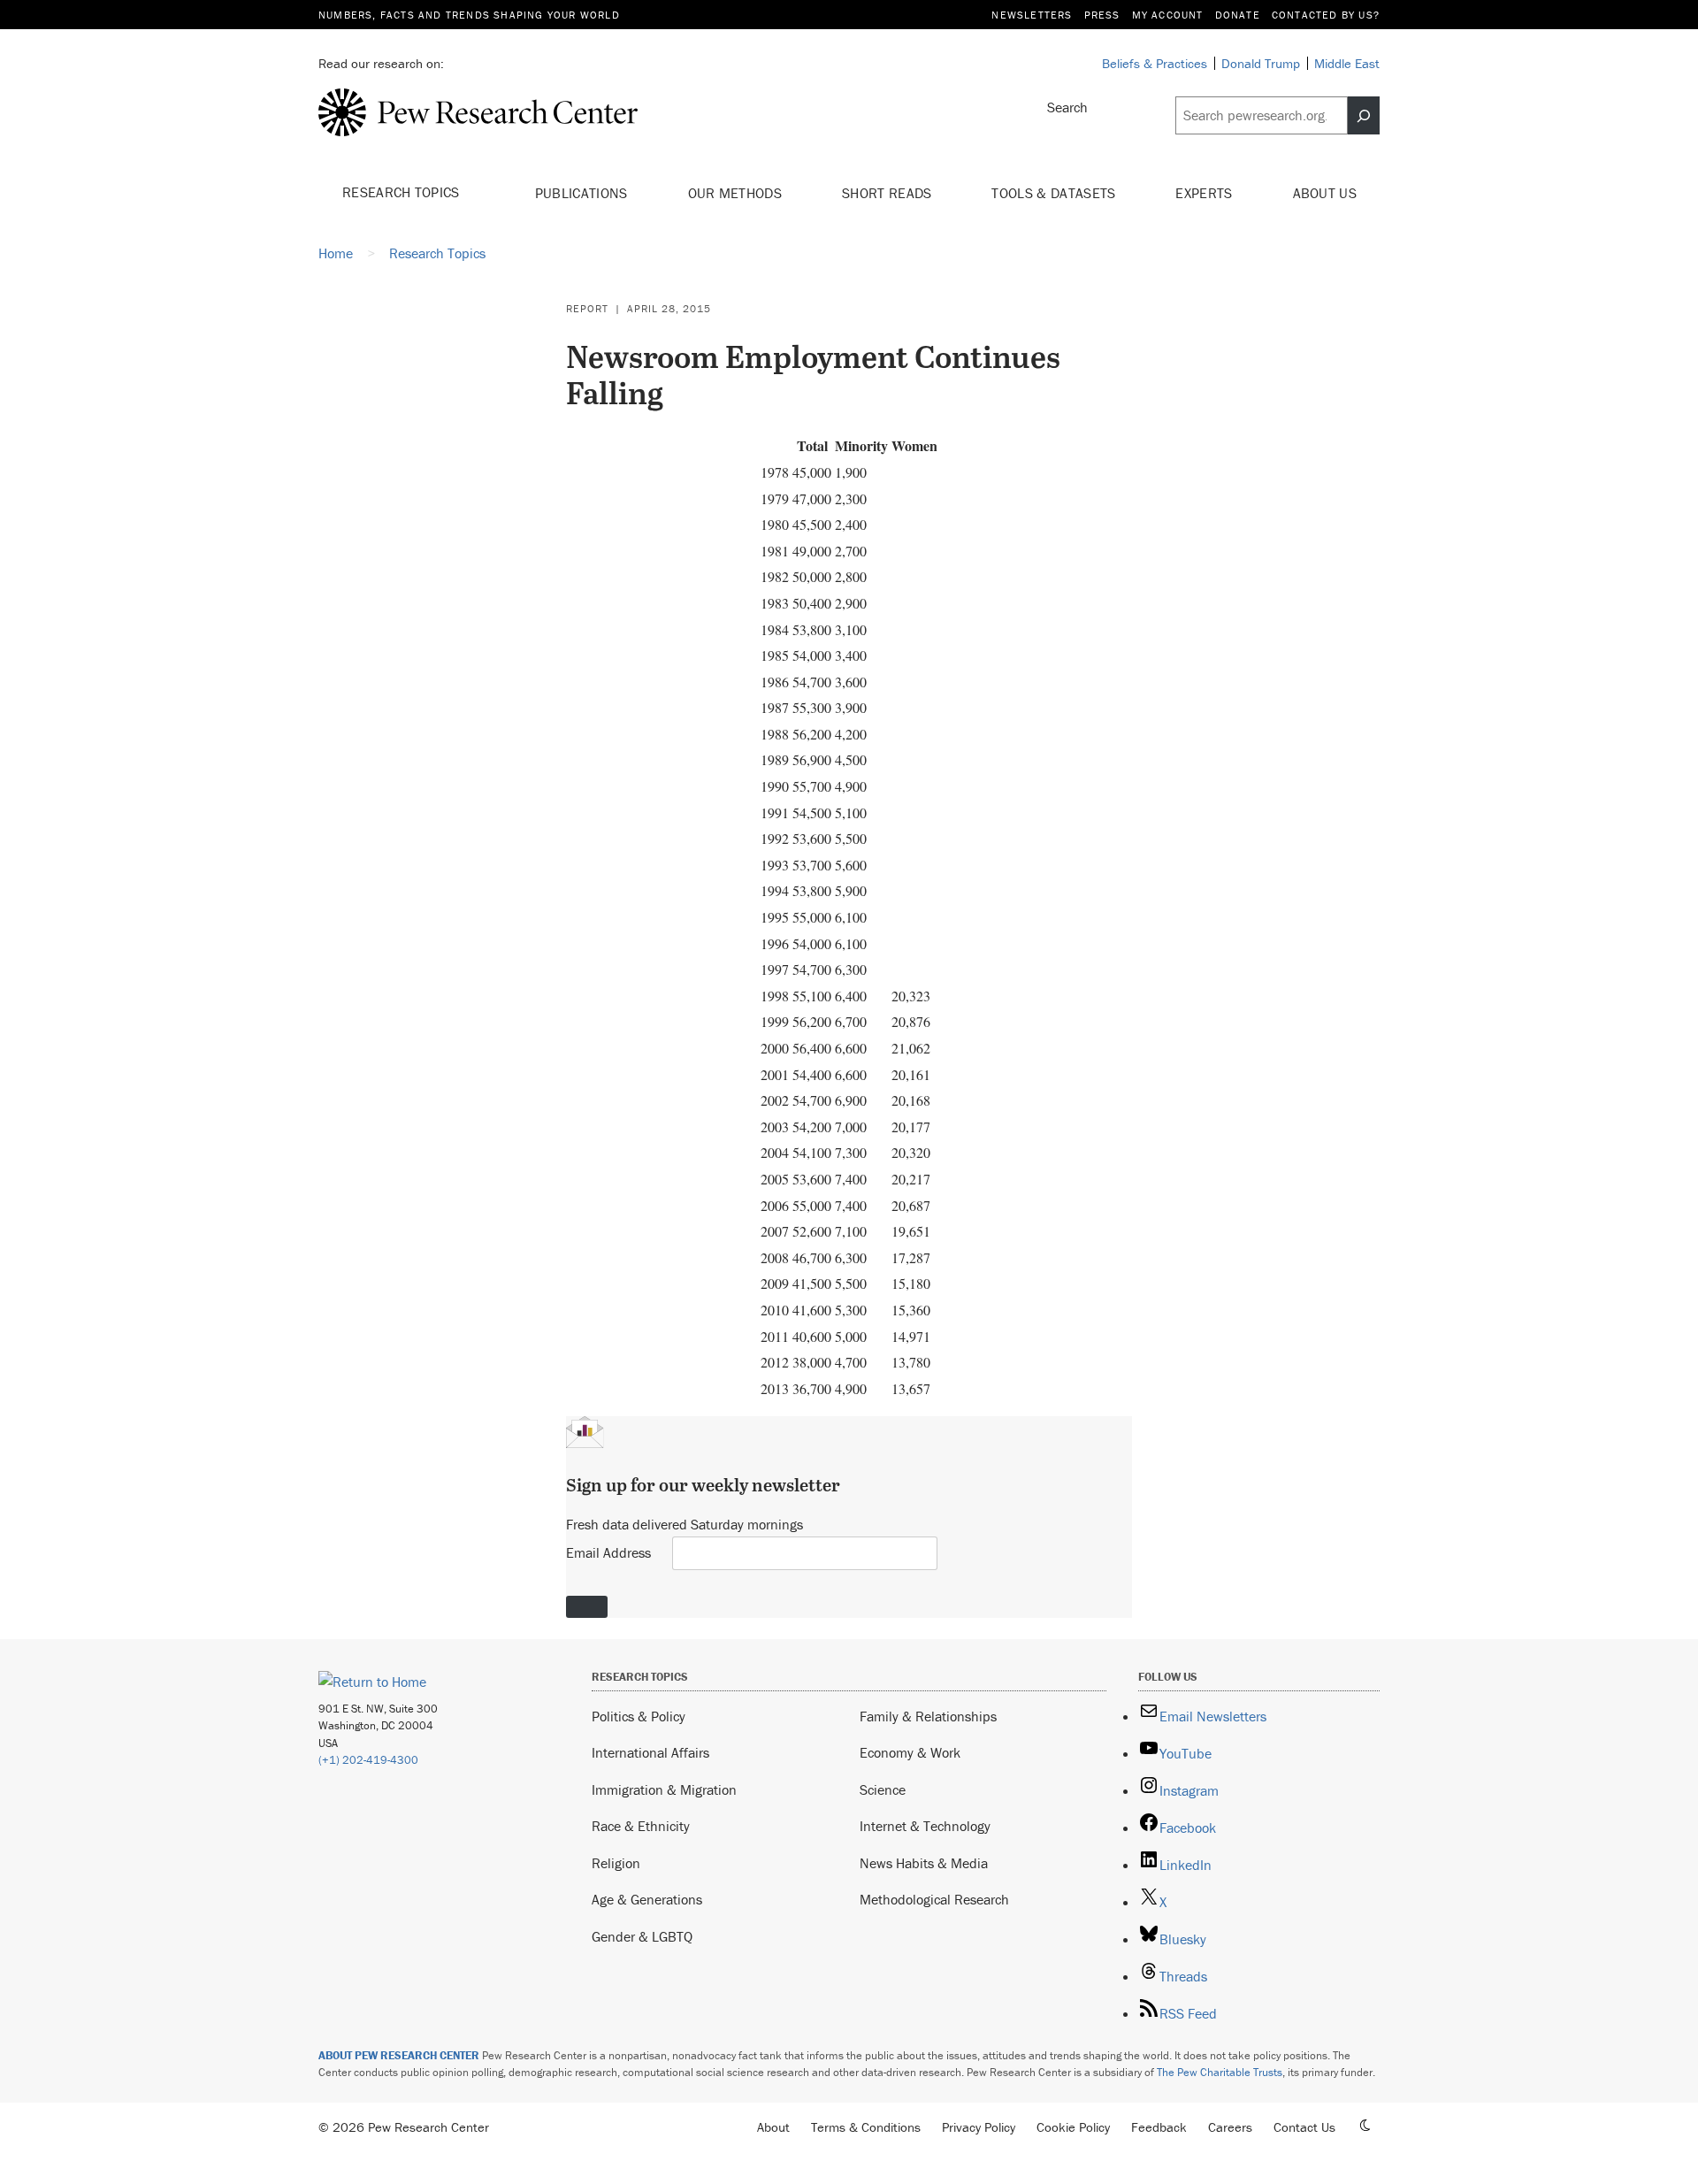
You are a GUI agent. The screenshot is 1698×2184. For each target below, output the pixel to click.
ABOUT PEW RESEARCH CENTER (399, 2055)
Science (883, 1789)
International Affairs (650, 1752)
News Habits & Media (924, 1863)
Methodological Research (934, 1899)
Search (1067, 107)
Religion (616, 1863)
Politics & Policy (639, 1716)
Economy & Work (910, 1752)
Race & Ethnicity (641, 1826)
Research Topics (403, 192)
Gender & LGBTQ (642, 1936)
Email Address (608, 1552)
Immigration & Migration (664, 1789)
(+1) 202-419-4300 (368, 1760)
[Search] (1364, 116)
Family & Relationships (928, 1716)
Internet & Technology (925, 1826)
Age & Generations (647, 1899)
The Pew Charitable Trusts (1220, 2072)
